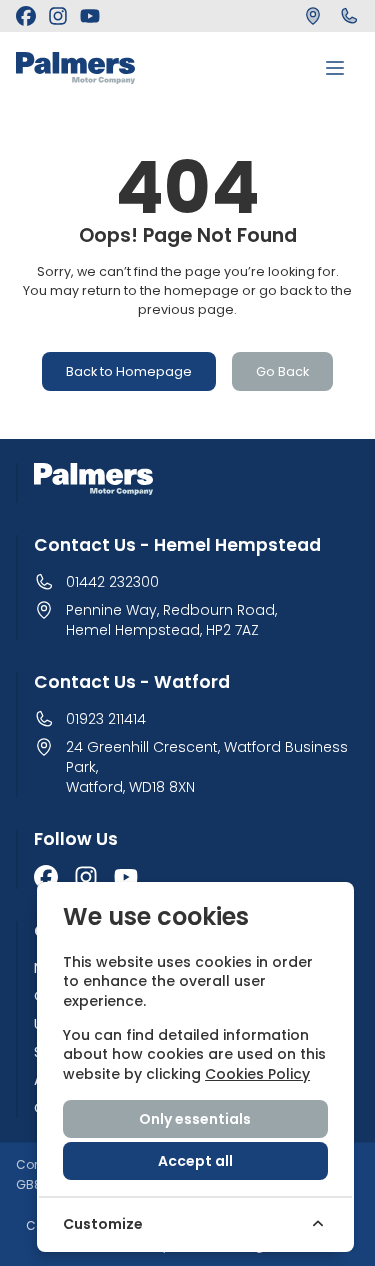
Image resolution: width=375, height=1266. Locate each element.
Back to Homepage (129, 371)
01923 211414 (106, 719)
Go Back (282, 371)
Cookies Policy (257, 1074)
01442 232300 (112, 582)
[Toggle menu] (335, 68)
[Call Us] (349, 16)
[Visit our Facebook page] (26, 16)
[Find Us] (313, 16)
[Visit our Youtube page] (90, 16)
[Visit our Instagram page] (58, 16)
